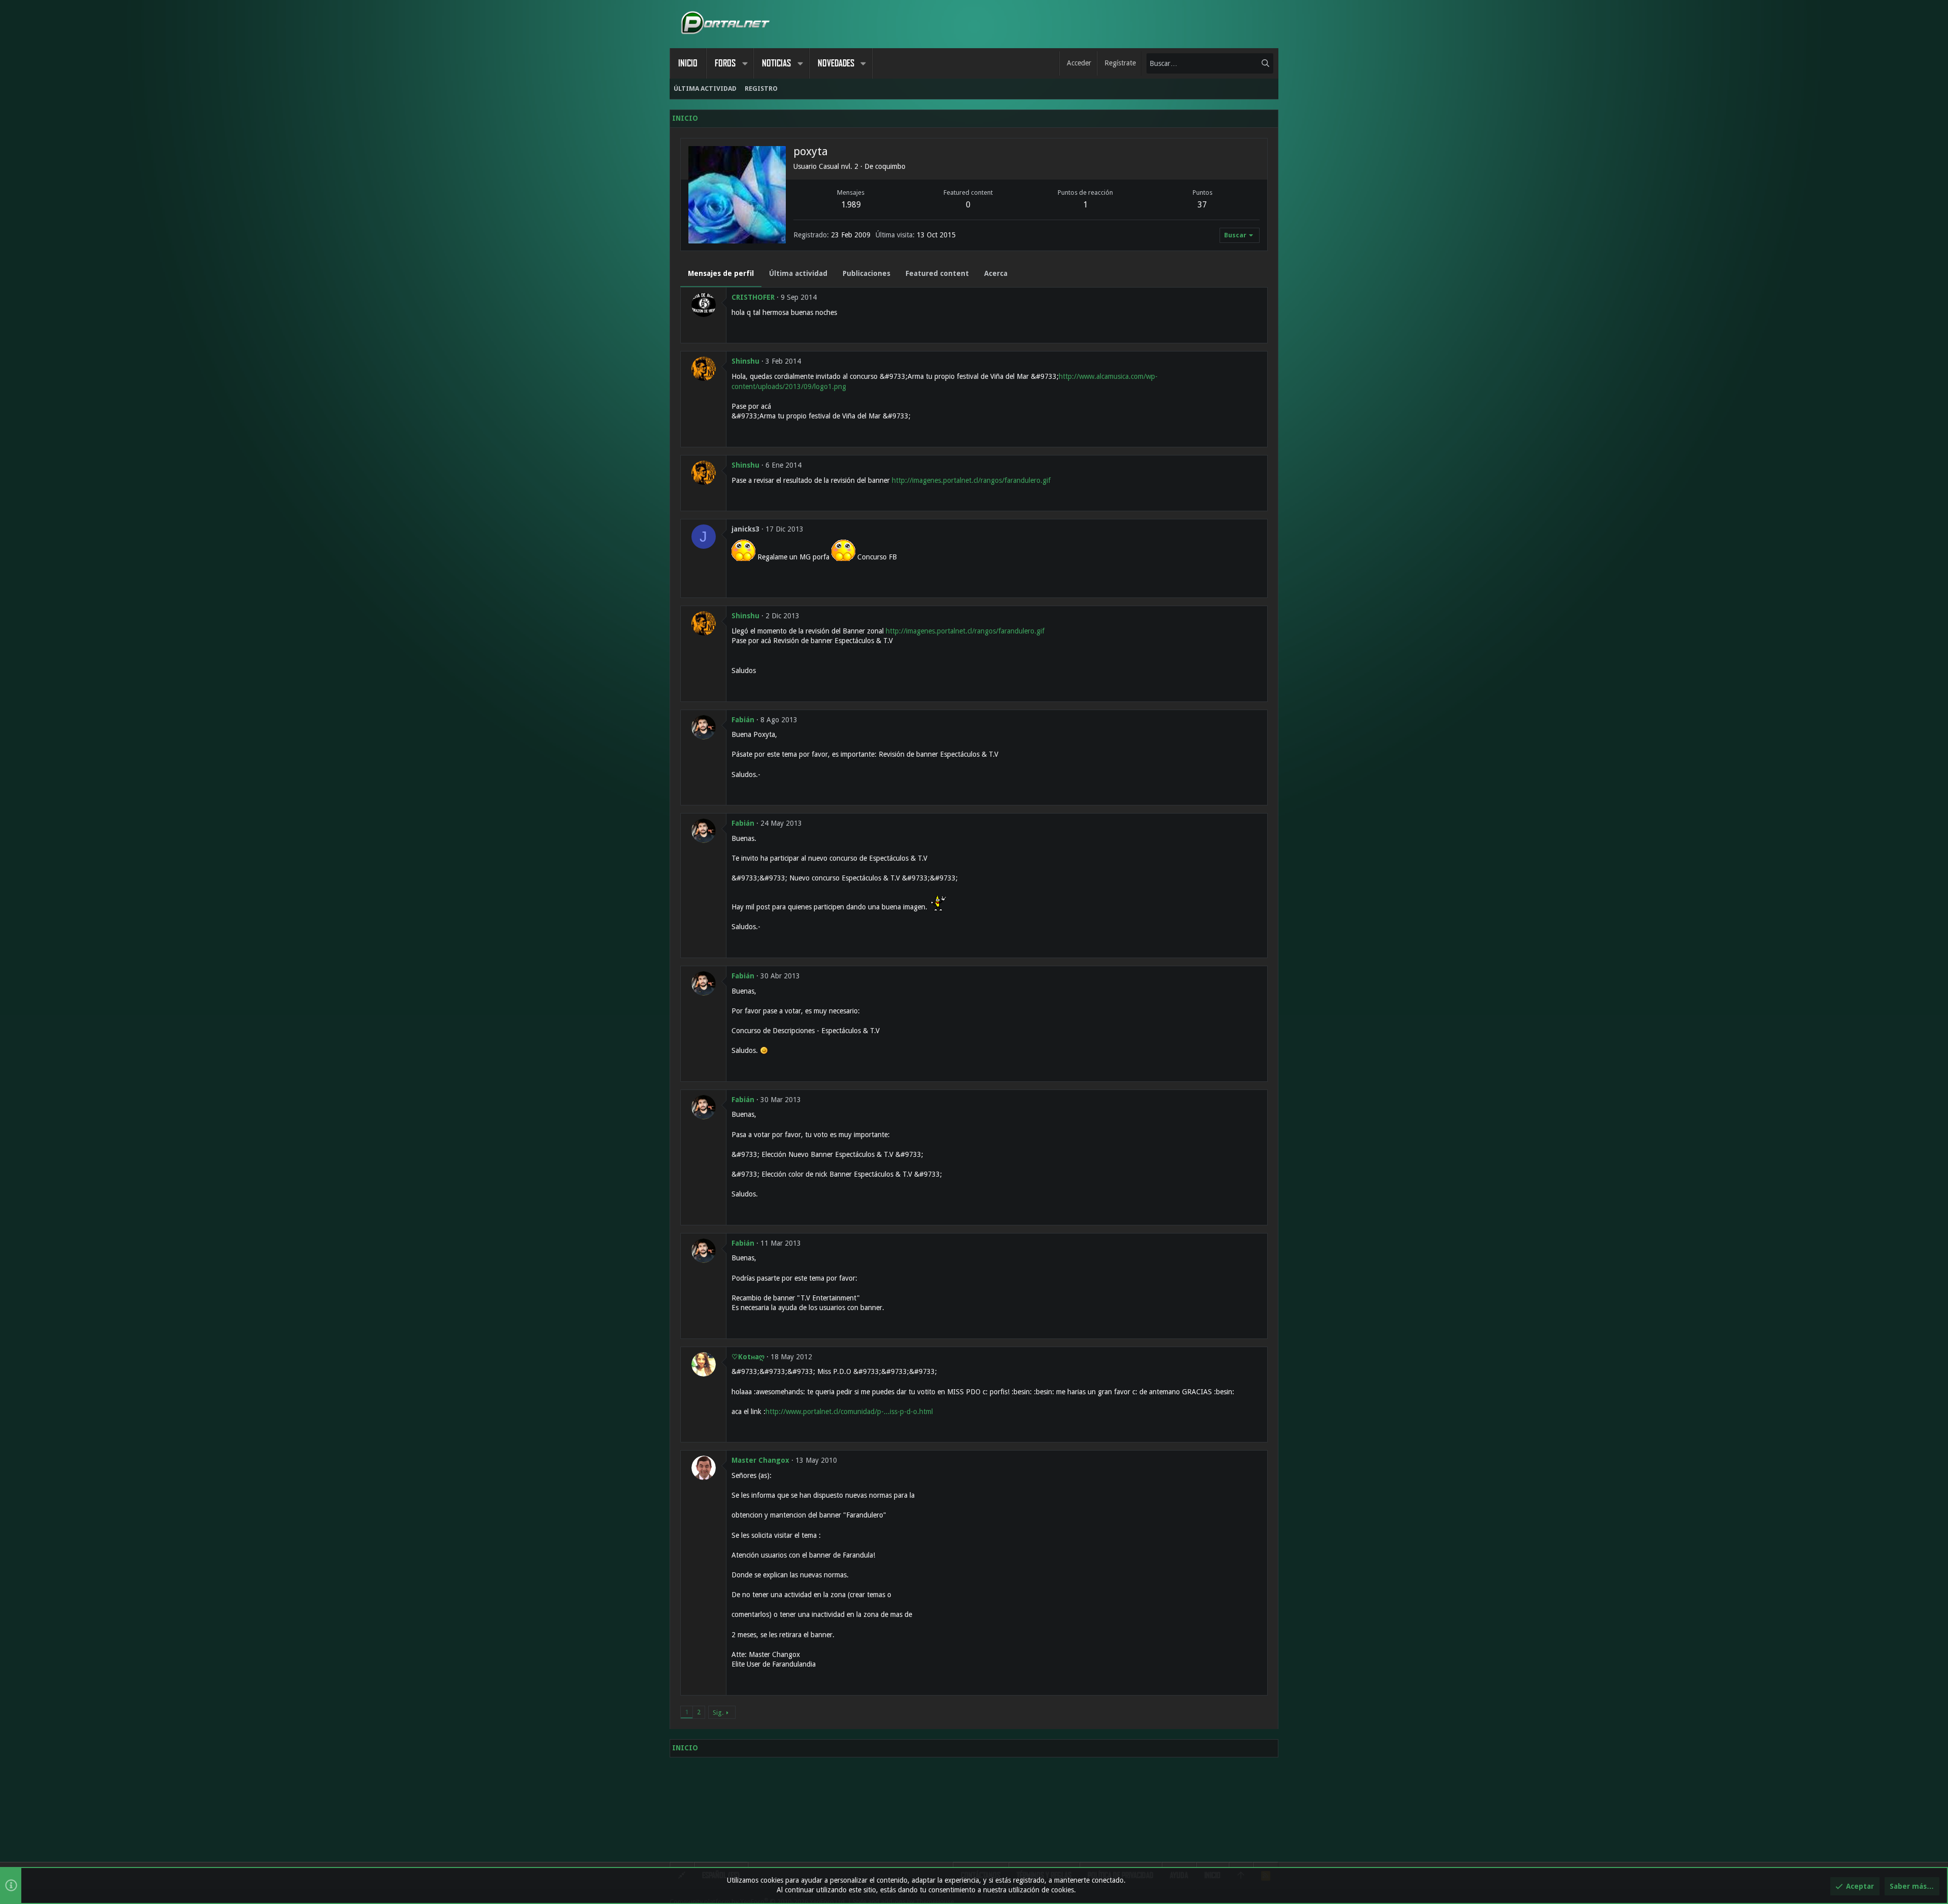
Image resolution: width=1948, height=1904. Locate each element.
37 (1202, 205)
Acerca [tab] (996, 273)
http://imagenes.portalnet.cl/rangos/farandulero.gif (971, 480)
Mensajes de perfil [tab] (721, 273)
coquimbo (890, 166)
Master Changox (760, 1460)
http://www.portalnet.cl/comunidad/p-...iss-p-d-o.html (849, 1412)
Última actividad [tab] (798, 273)
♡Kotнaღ (748, 1357)
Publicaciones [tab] (866, 273)
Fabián (743, 720)
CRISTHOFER (753, 297)
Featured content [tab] (937, 273)
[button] (745, 63)
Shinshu (745, 361)
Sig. (718, 1713)
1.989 (851, 205)
